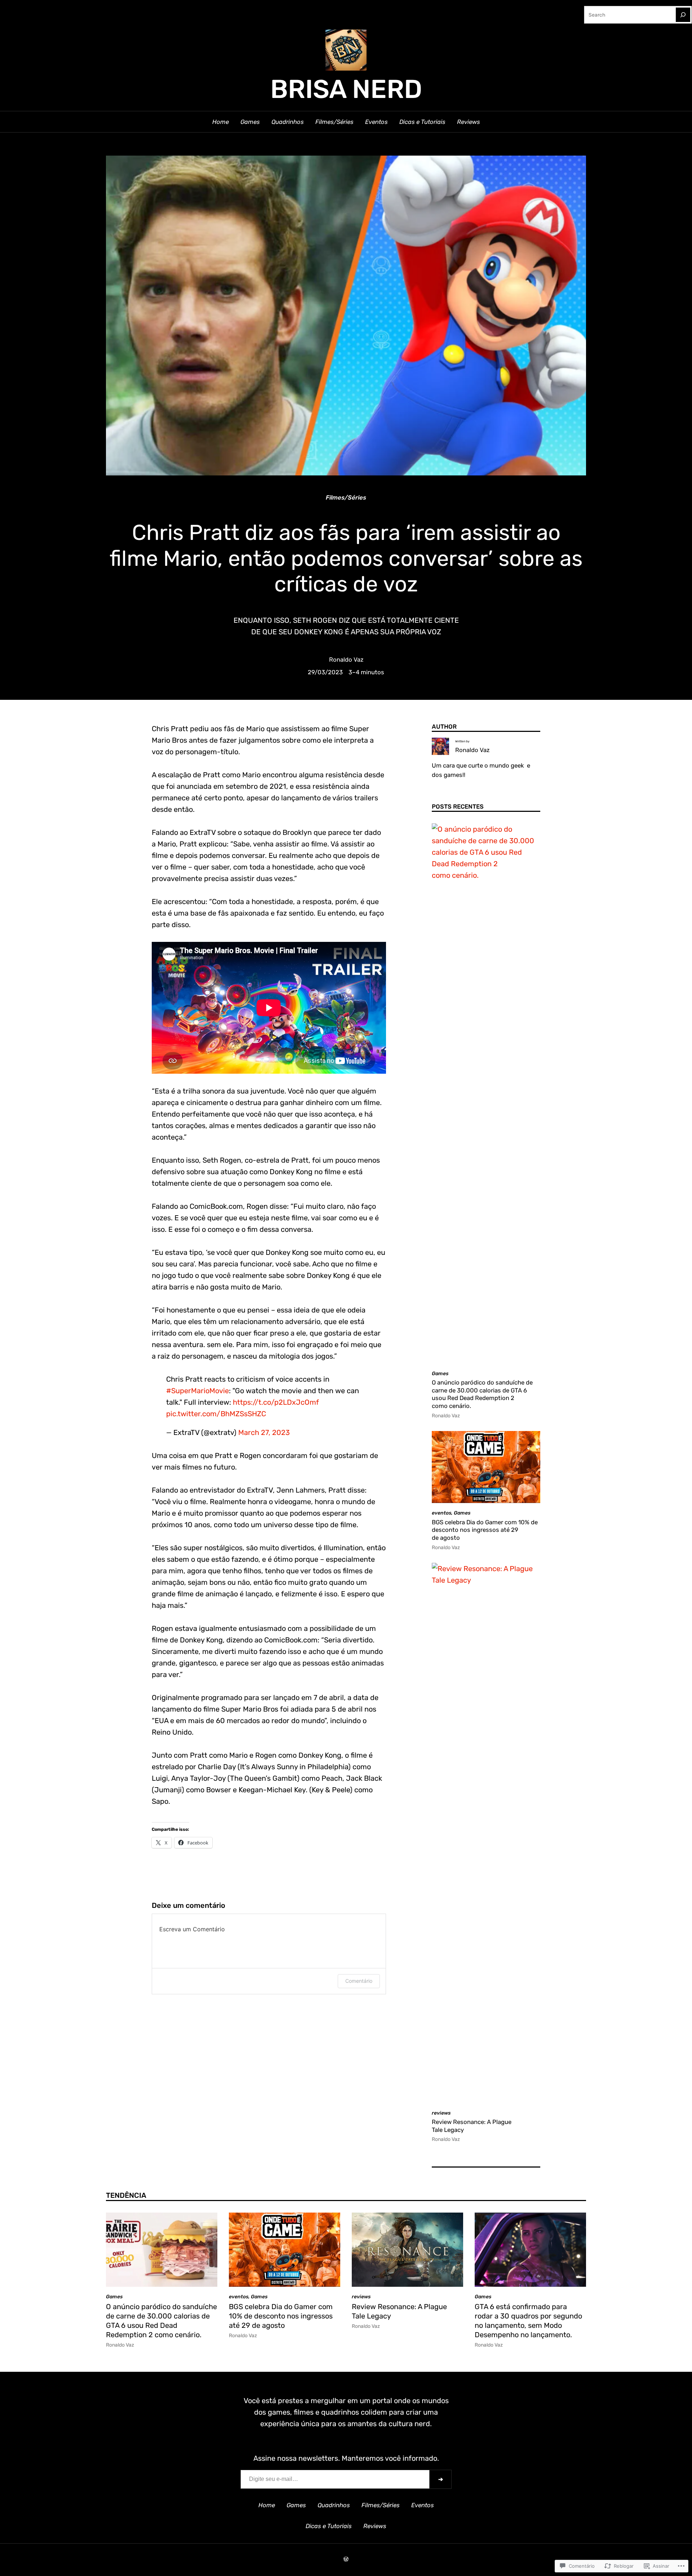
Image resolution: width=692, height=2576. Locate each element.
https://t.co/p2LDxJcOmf (276, 1402)
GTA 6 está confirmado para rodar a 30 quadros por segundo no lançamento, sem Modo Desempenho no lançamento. (528, 2321)
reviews (441, 2113)
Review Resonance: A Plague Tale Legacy (472, 2126)
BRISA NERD (346, 89)
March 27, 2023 (264, 1432)
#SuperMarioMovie (198, 1391)
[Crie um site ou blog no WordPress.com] (346, 2559)
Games (440, 1373)
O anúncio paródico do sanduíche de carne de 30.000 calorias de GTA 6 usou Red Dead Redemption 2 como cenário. (482, 1394)
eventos (442, 1513)
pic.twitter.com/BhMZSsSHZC (216, 1414)
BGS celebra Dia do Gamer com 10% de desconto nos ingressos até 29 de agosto (485, 1530)
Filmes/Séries (346, 497)
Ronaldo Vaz (346, 659)
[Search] (683, 15)
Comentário (359, 1981)
